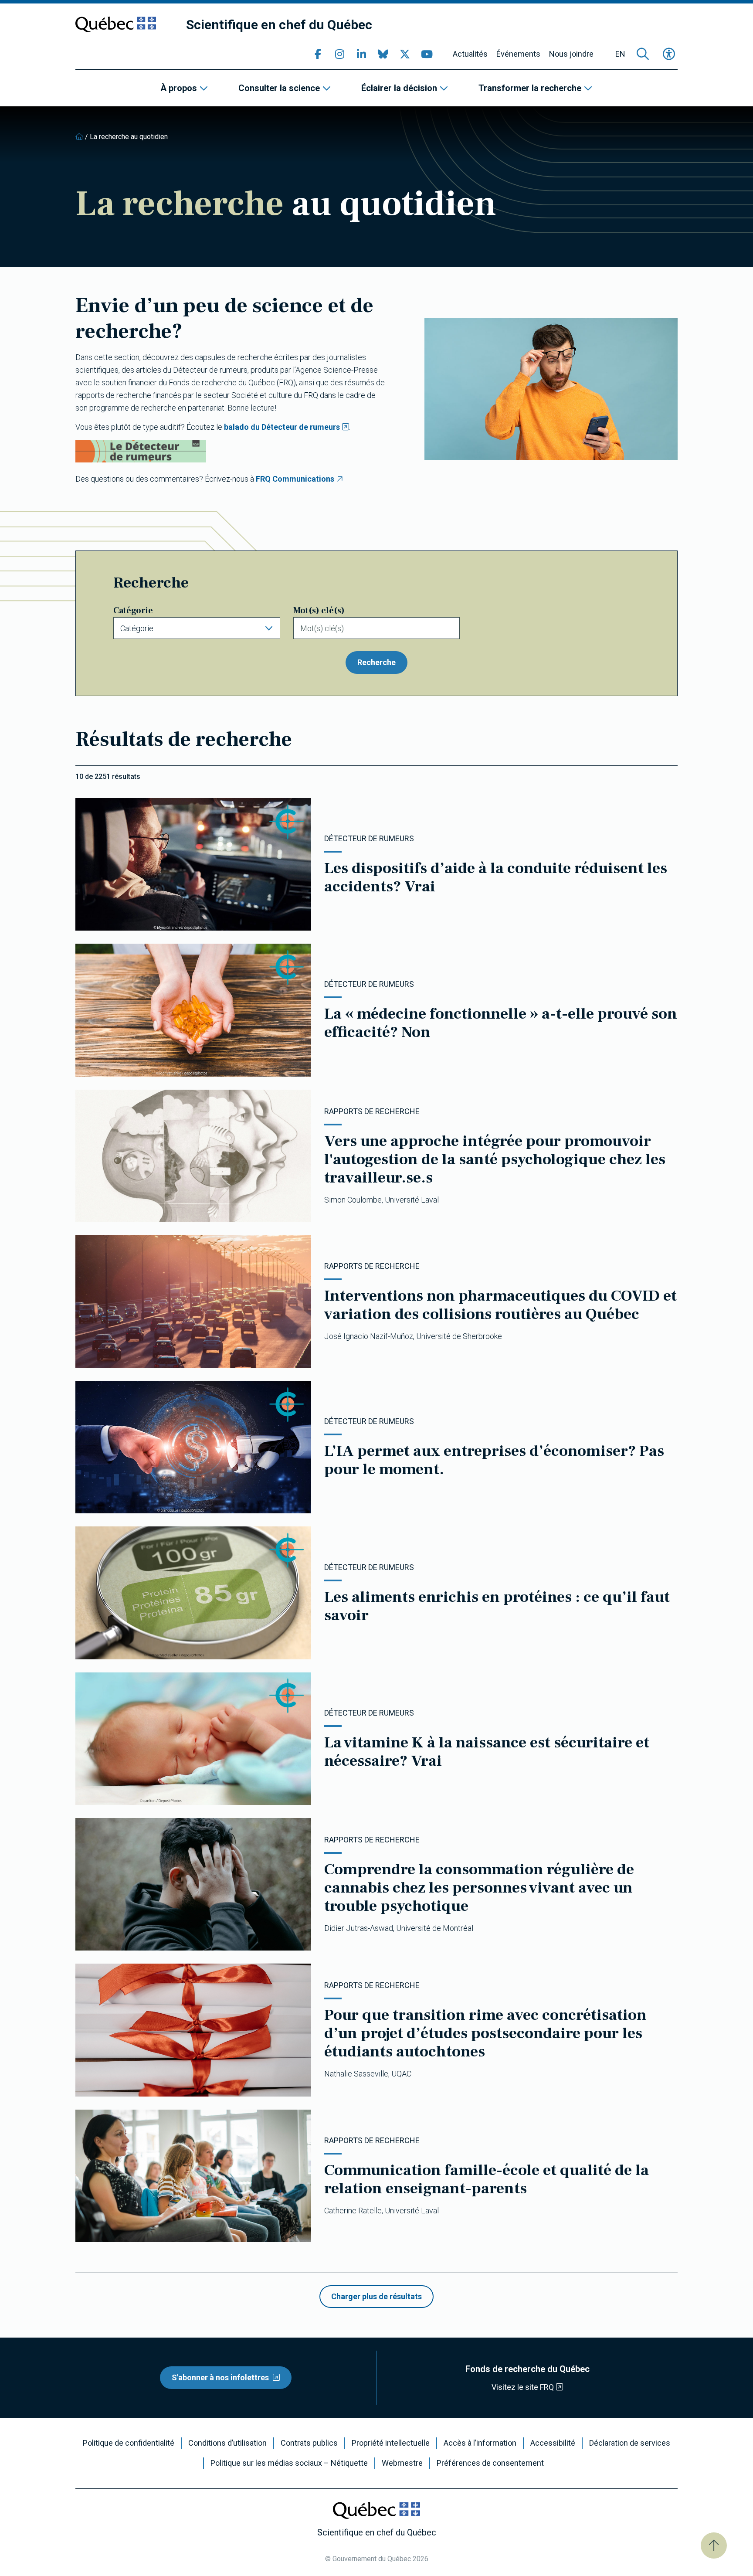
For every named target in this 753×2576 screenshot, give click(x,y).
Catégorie (133, 611)
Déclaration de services (630, 2443)
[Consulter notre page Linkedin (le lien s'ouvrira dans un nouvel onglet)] (361, 54)
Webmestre (402, 2463)
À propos (179, 88)
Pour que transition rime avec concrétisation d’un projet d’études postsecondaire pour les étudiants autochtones (485, 2033)
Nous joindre (571, 54)
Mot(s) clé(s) (319, 611)
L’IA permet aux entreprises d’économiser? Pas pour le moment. (494, 1460)
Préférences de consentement (490, 2463)
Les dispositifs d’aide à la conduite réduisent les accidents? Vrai (496, 877)
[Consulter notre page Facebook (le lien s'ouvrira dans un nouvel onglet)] (318, 54)
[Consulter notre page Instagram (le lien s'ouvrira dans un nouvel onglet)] (339, 54)
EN (620, 54)
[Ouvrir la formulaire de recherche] (643, 54)
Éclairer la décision (399, 88)
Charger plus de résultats (376, 2296)
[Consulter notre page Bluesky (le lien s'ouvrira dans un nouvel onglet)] (383, 54)
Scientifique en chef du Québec (279, 25)
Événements (518, 54)
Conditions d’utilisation (227, 2443)
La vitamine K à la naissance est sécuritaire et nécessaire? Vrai (487, 1752)
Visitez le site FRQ (523, 2387)
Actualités (470, 54)
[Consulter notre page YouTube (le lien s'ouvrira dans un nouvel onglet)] (427, 54)
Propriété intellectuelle (391, 2443)
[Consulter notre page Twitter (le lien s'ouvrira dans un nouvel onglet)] (405, 54)
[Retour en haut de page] (714, 2545)
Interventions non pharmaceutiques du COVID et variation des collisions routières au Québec (500, 1305)
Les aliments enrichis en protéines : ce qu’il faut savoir (497, 1606)
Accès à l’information (480, 2443)
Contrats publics (309, 2443)
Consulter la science (279, 88)
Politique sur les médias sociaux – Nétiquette (289, 2463)
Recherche (376, 662)
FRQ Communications (295, 479)
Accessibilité (553, 2443)
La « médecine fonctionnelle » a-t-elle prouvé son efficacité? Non (501, 1023)
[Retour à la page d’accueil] (79, 137)
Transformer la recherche (530, 88)
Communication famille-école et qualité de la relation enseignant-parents (487, 2179)
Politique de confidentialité (129, 2443)
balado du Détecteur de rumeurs (282, 427)
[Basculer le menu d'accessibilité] (669, 54)
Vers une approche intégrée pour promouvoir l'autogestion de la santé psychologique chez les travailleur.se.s (495, 1159)
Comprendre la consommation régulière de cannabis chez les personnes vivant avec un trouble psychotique (479, 1888)
